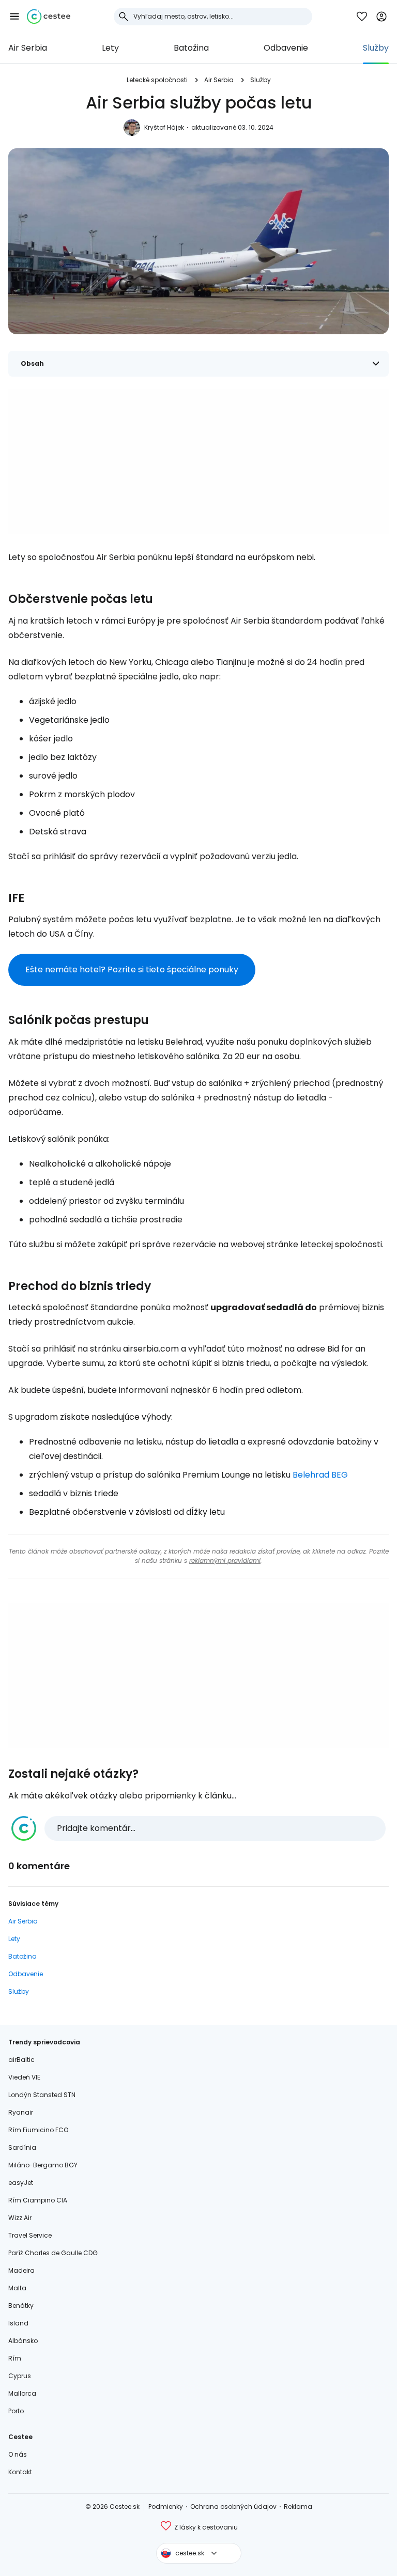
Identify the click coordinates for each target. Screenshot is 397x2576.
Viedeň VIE (24, 2077)
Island (18, 2323)
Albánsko (23, 2341)
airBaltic (21, 2060)
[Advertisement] (198, 461)
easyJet (21, 2183)
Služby (376, 48)
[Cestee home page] (49, 17)
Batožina (191, 48)
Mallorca (22, 2393)
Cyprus (20, 2376)
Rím (15, 2358)
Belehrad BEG (320, 1475)
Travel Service (30, 2235)
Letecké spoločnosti (157, 80)
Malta (17, 2288)
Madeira (21, 2270)
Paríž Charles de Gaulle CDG (53, 2253)
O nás (18, 2454)
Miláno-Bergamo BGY (43, 2165)
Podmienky (166, 2507)
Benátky (21, 2306)
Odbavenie (286, 48)
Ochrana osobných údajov (233, 2507)
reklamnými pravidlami (225, 1561)
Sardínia (22, 2147)
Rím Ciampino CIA (38, 2200)
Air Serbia (28, 48)
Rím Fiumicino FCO (38, 2130)
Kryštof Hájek (164, 127)
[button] (14, 17)
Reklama (298, 2507)
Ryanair (21, 2112)
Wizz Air (20, 2218)
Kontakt (20, 2472)
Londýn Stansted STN (42, 2095)
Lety (110, 48)
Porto (16, 2411)
